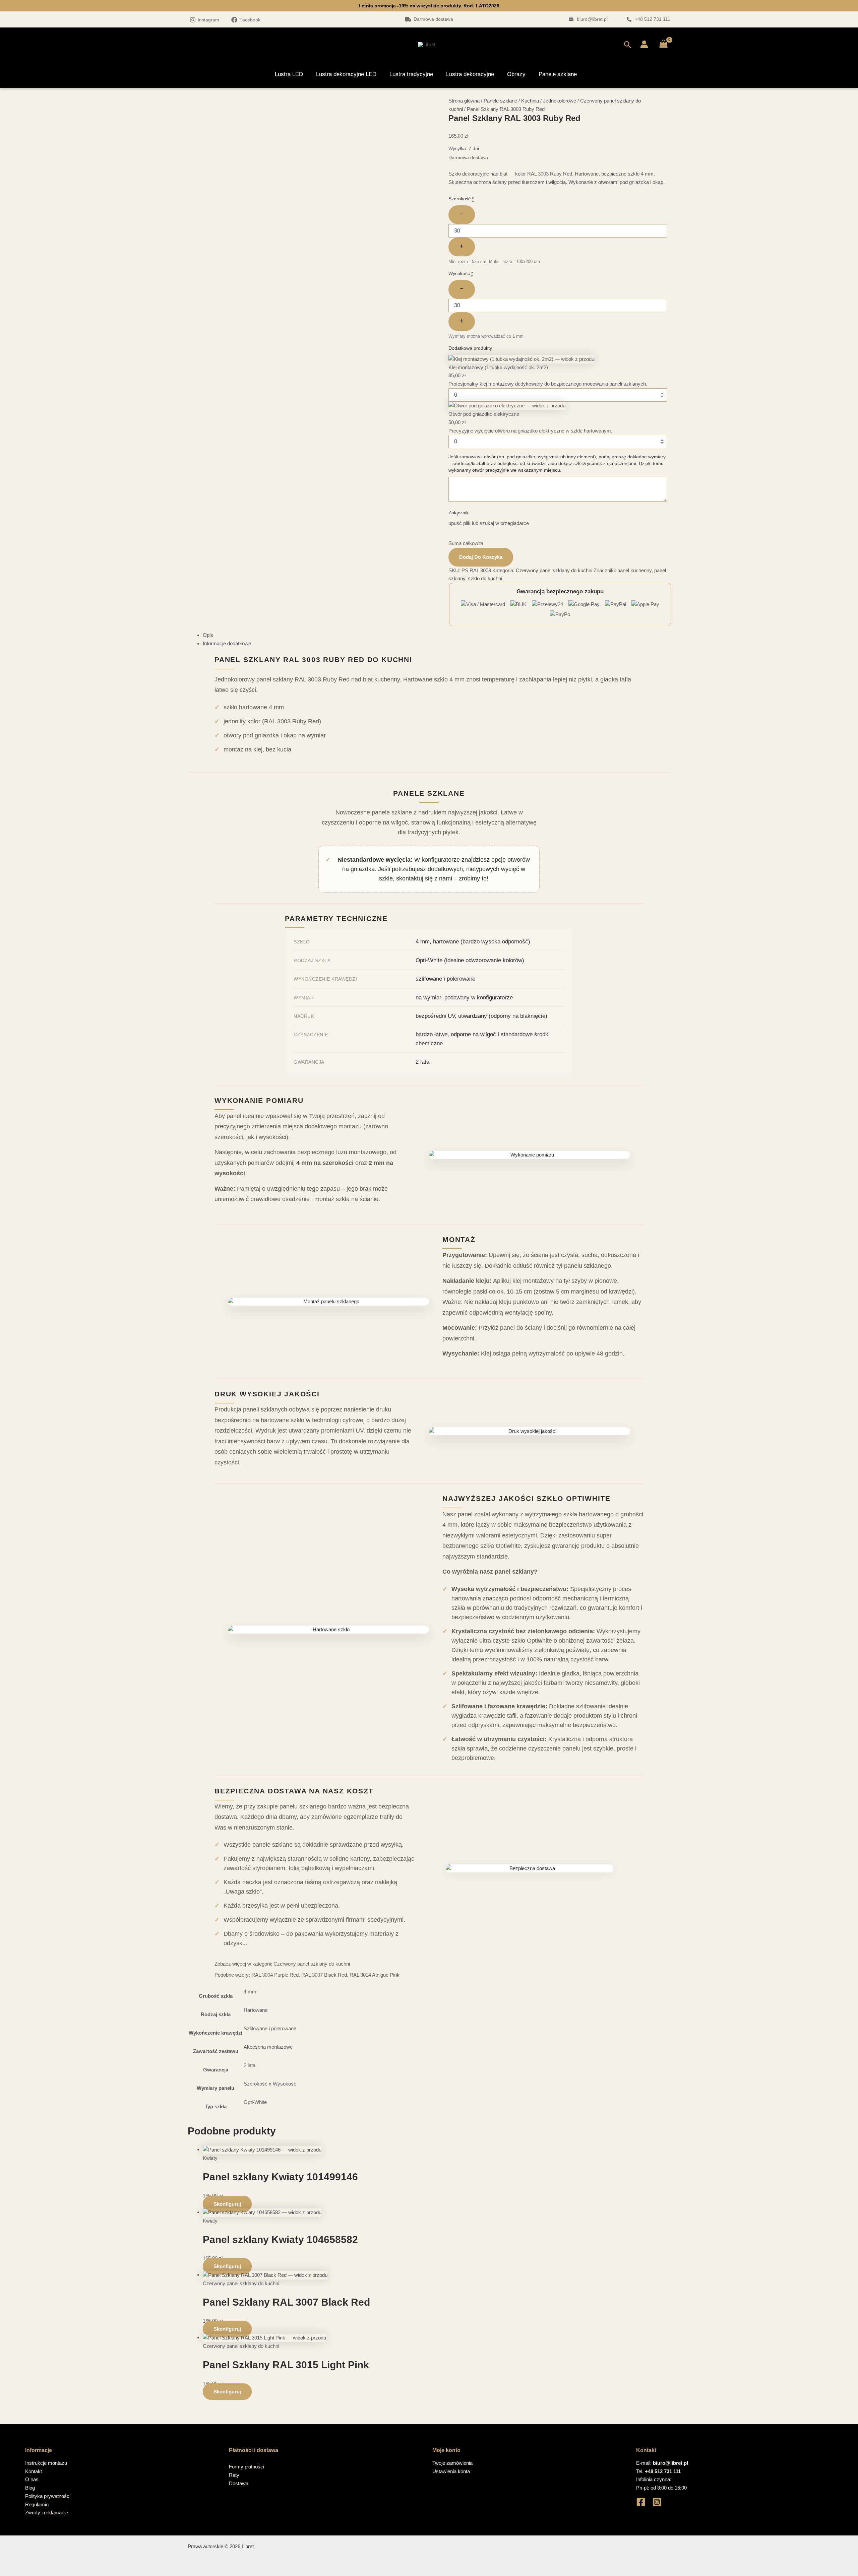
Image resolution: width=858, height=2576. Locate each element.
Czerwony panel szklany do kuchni (554, 570)
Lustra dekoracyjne (470, 74)
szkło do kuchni (485, 578)
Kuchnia (530, 101)
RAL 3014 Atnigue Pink (375, 1975)
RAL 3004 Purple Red (275, 1975)
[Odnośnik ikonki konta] (644, 44)
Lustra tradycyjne (411, 74)
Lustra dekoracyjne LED (346, 74)
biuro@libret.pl (592, 19)
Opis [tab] (208, 635)
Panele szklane (558, 74)
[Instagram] (657, 2502)
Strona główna (464, 101)
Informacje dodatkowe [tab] (227, 643)
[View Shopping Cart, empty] (663, 44)
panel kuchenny (634, 570)
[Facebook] (641, 2502)
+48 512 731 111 (653, 19)
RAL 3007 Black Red (324, 1975)
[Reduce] (462, 215)
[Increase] (462, 247)
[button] (628, 44)
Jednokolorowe (560, 101)
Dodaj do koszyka (481, 557)
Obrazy (516, 74)
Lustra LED (289, 74)
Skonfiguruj (227, 2204)
